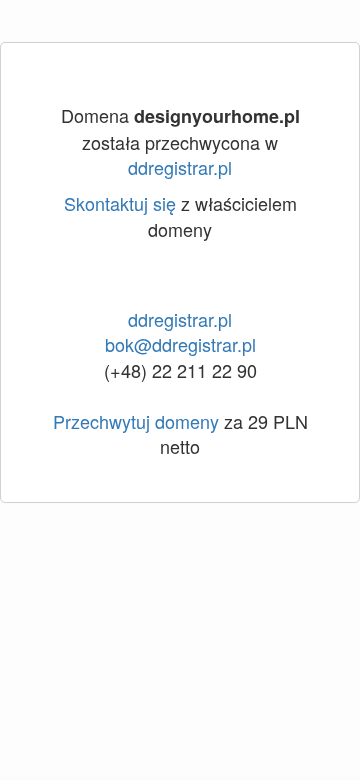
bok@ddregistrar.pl (180, 344)
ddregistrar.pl (180, 167)
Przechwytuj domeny (136, 421)
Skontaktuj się (120, 203)
